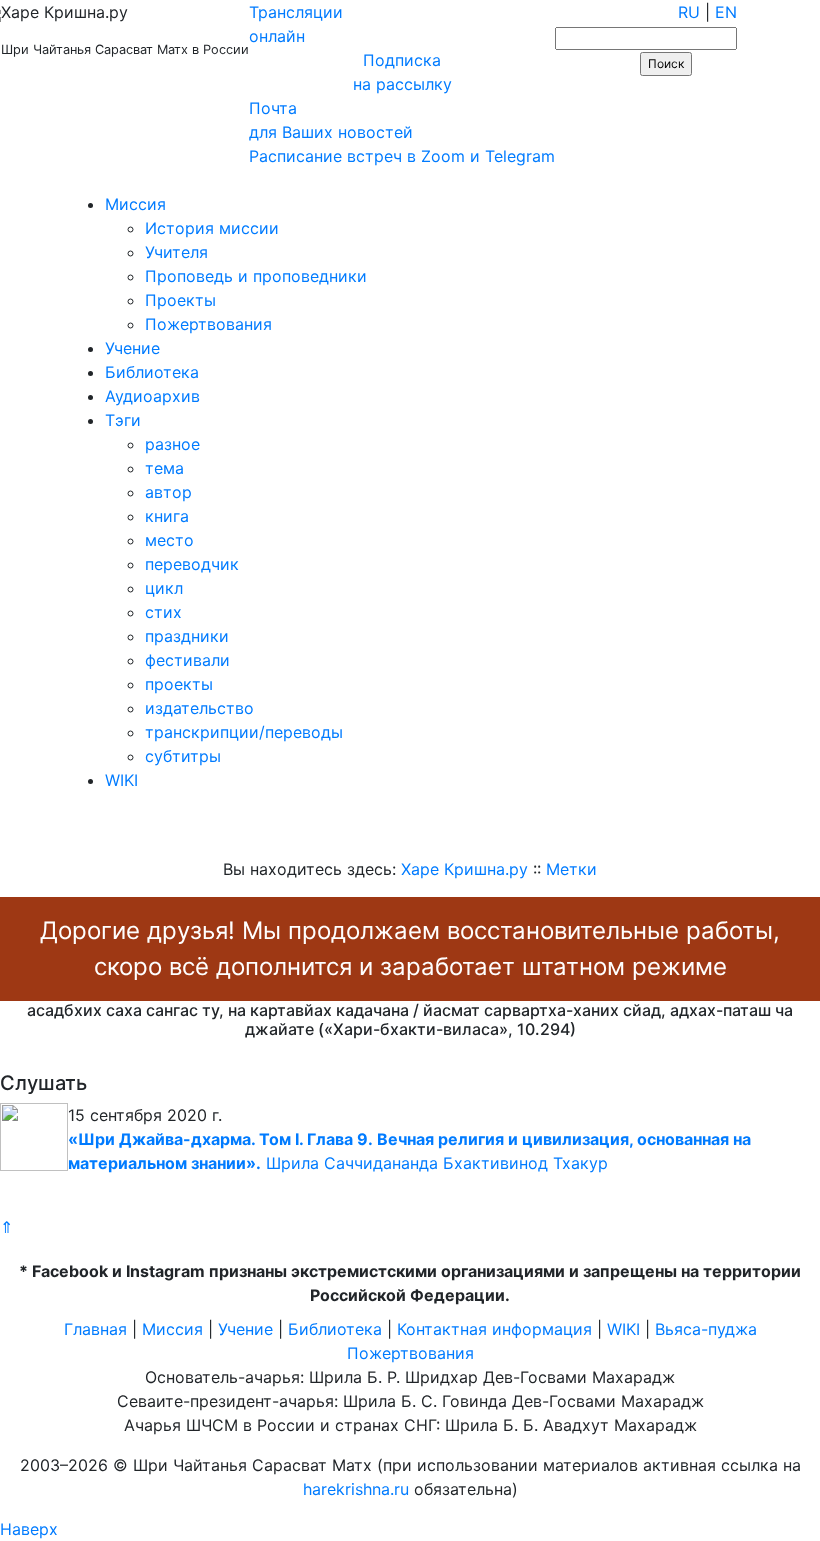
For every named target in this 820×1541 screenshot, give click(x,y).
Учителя (176, 252)
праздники (187, 636)
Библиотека (152, 372)
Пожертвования (208, 324)
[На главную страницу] (26, 180)
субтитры (183, 756)
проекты (179, 684)
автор (168, 492)
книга (167, 516)
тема (164, 468)
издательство (199, 708)
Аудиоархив (152, 396)
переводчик (192, 564)
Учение (132, 348)
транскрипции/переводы (244, 732)
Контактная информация (494, 1329)
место (169, 540)
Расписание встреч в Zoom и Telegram (402, 156)
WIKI (121, 780)
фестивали (187, 660)
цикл (164, 588)
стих (163, 612)
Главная (95, 1329)
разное (172, 444)
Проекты (180, 300)
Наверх (29, 1529)
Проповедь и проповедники (256, 276)
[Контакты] (142, 180)
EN (726, 12)
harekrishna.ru (356, 1489)
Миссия (135, 204)
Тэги (123, 420)
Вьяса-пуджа (706, 1329)
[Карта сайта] (84, 180)
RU (689, 12)
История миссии (212, 228)
